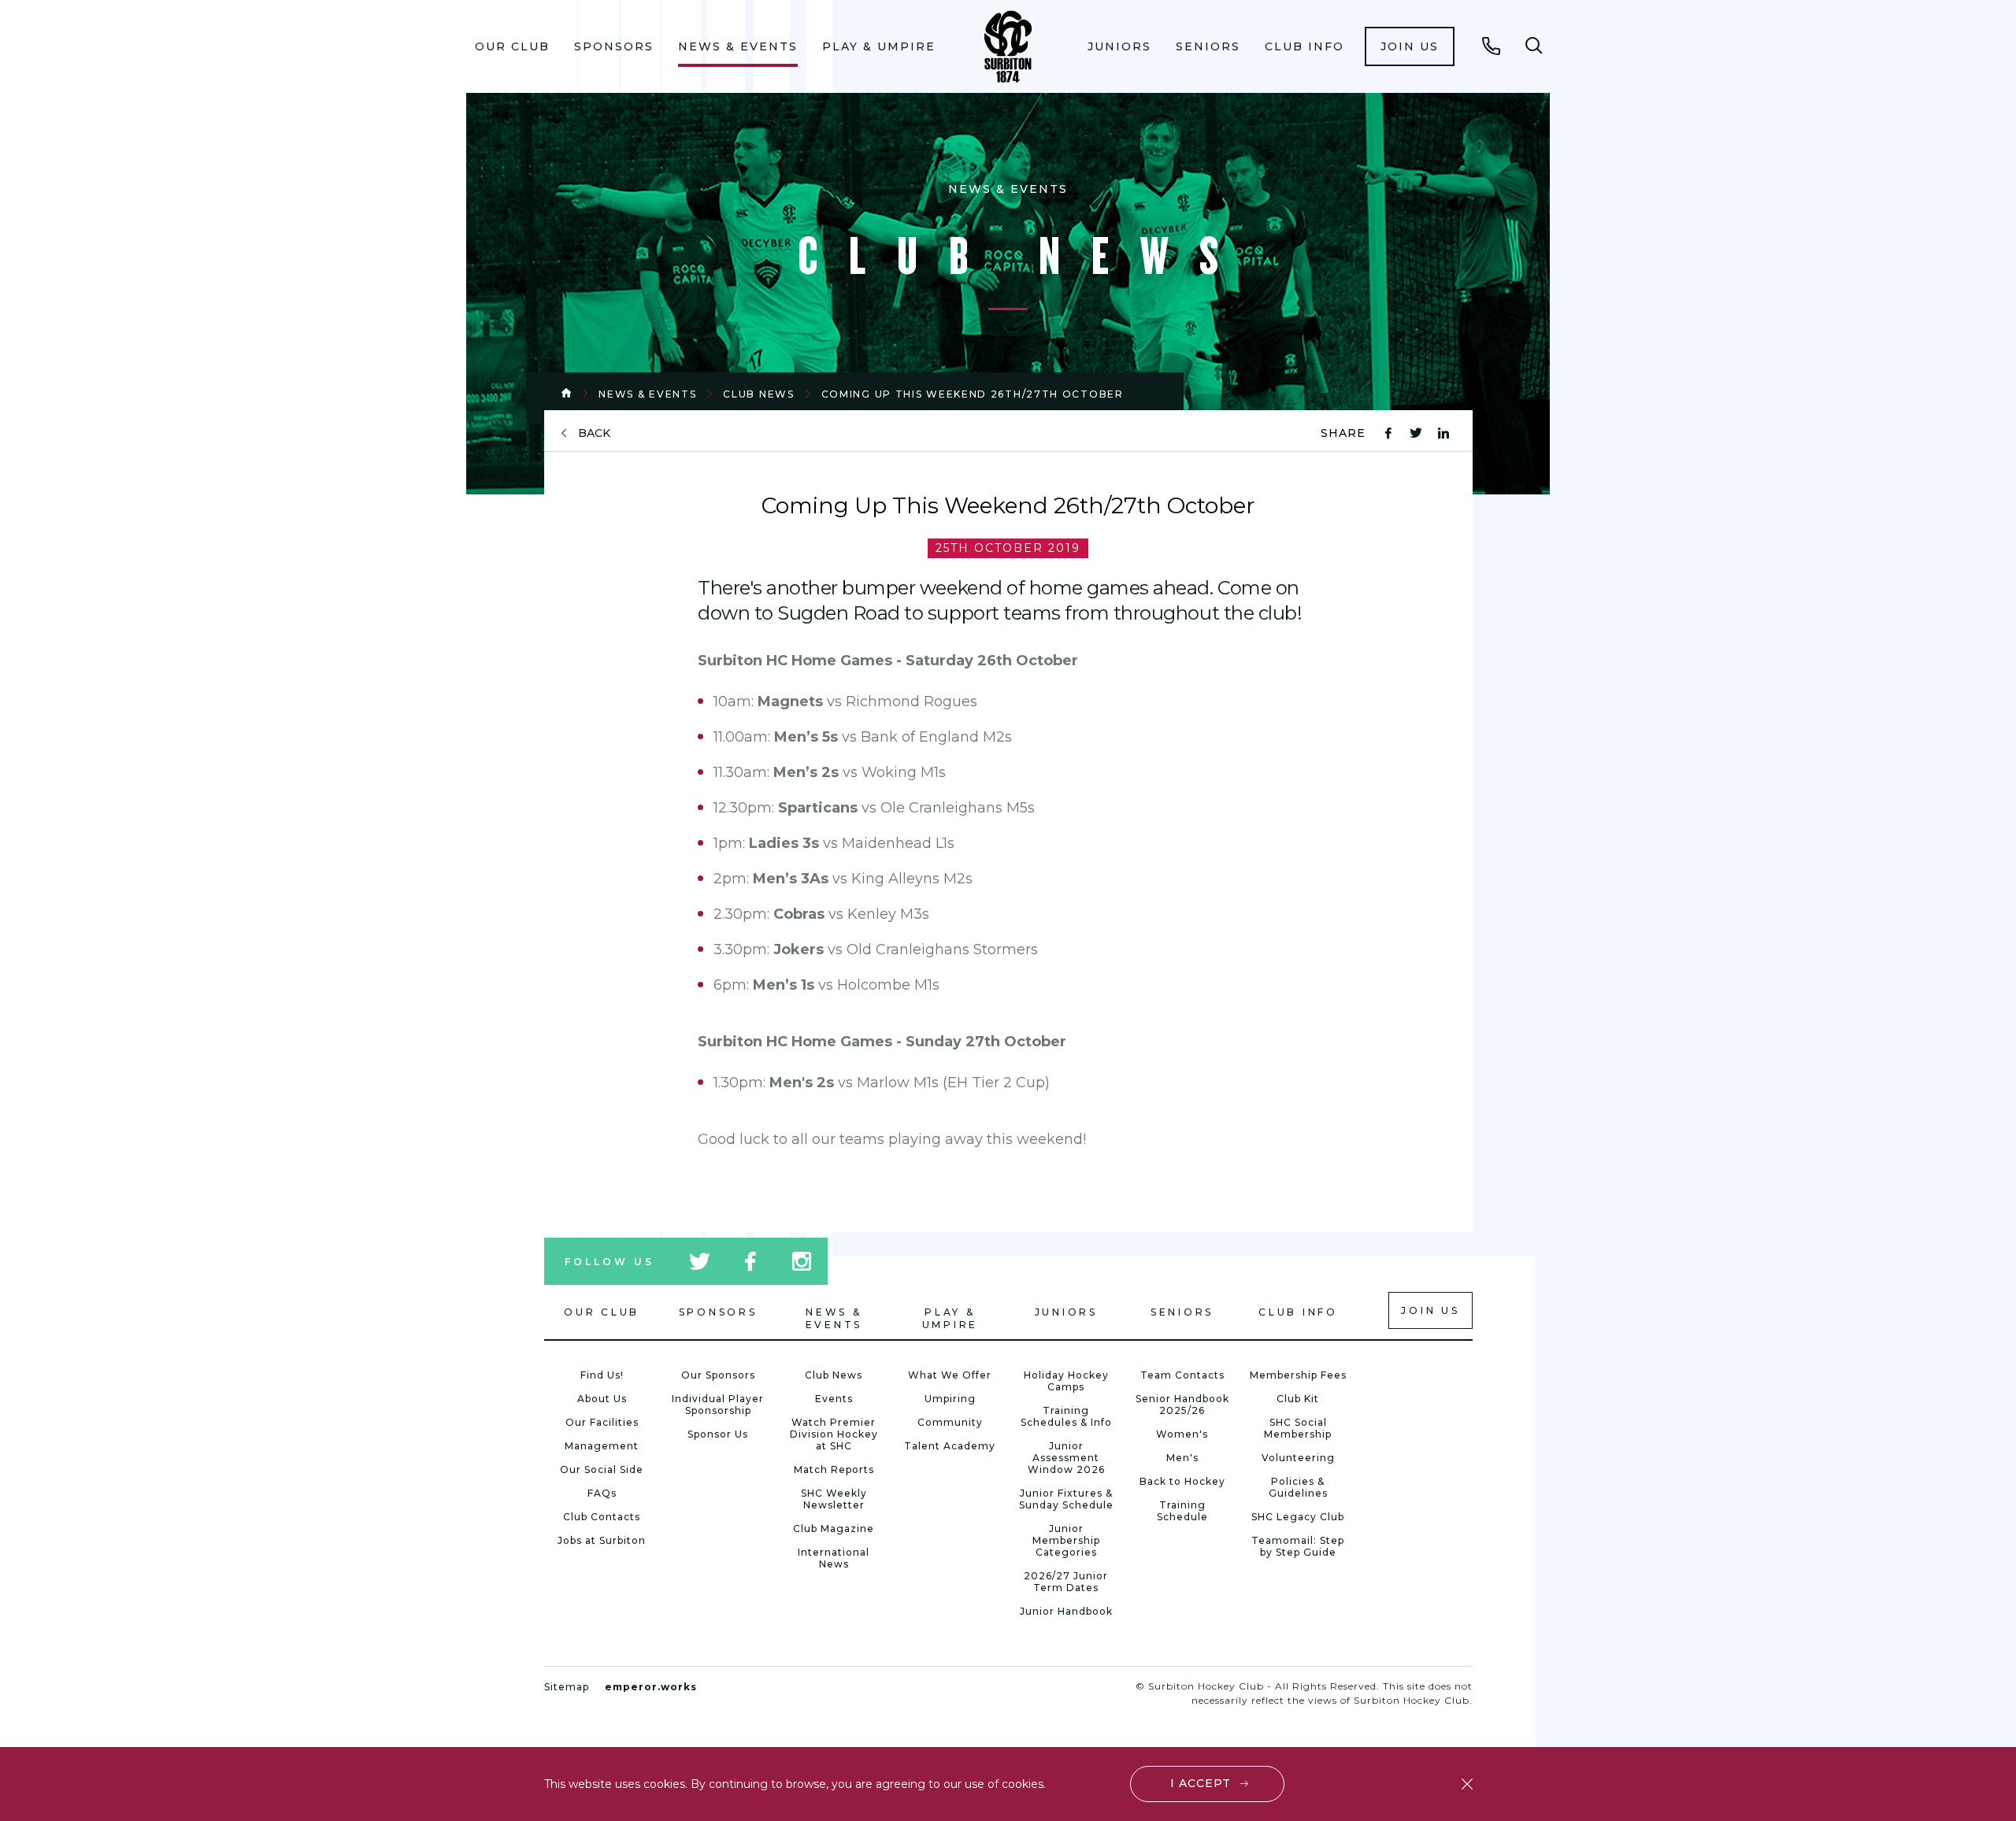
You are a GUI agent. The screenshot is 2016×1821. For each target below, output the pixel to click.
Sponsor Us (718, 1434)
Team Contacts (1182, 1375)
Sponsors (614, 46)
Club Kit (1298, 1399)
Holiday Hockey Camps (1066, 1381)
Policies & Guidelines (1298, 1487)
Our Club (512, 46)
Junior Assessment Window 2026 (1066, 1458)
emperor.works (651, 1687)
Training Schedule (1182, 1511)
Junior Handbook (1066, 1611)
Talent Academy (950, 1446)
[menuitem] (513, 46)
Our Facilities (602, 1422)
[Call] (1492, 46)
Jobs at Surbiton (602, 1540)
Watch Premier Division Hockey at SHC (834, 1434)
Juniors (1119, 46)
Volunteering (1298, 1458)
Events (834, 1399)
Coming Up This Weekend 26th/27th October (973, 394)
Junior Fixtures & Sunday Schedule (1066, 1499)
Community (950, 1422)
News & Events (738, 46)
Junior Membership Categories (1066, 1540)
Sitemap (567, 1687)
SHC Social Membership (1298, 1428)
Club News (758, 394)
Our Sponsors (718, 1375)
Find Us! (602, 1375)
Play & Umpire (879, 46)
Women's (1182, 1434)
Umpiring (950, 1399)
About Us (602, 1399)
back (594, 433)
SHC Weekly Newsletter (834, 1499)
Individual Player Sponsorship (718, 1405)
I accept (1201, 1783)
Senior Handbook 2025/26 (1182, 1405)
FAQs (602, 1493)
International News (834, 1558)
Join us (1410, 46)
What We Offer (950, 1375)
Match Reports (834, 1469)
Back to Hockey (1182, 1481)
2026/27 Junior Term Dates (1066, 1582)
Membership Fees (1298, 1375)
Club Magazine (834, 1529)
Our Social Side (602, 1469)
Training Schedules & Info (1066, 1416)
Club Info (1304, 46)
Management (602, 1446)
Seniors (1208, 46)
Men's (1182, 1458)
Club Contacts (602, 1517)
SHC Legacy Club (1298, 1517)
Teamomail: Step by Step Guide (1298, 1546)
